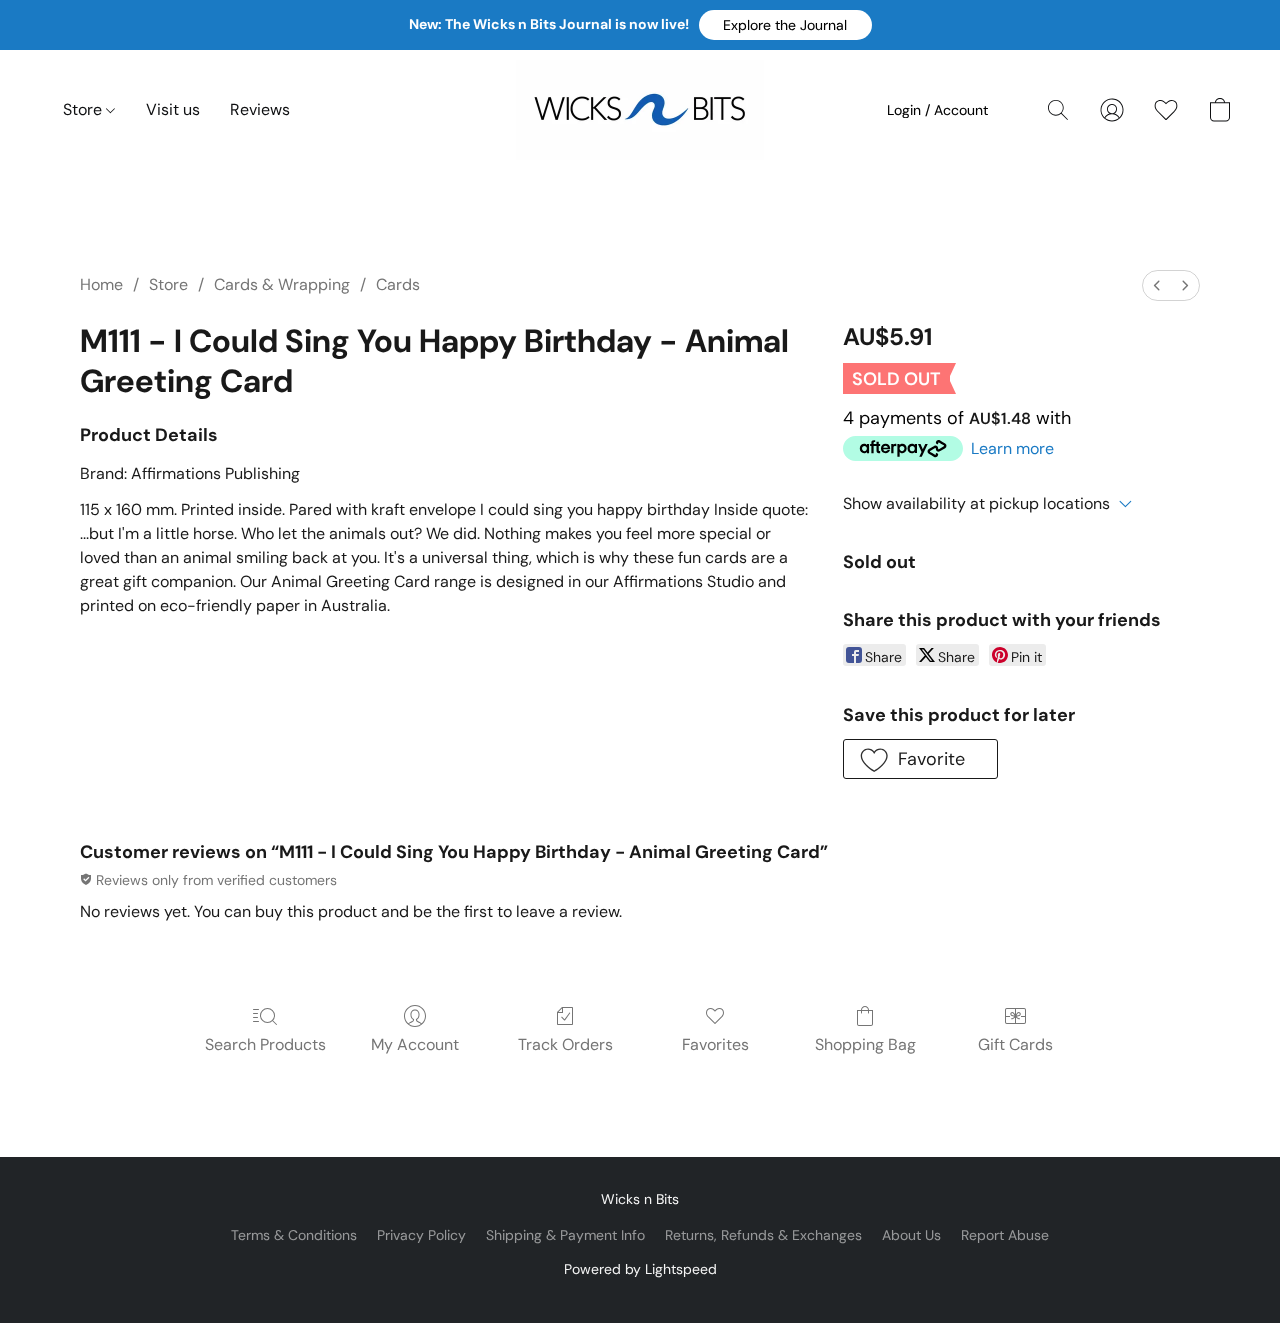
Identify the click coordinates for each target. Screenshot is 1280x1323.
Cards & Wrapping (282, 284)
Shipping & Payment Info (565, 1235)
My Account (415, 1044)
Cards (398, 284)
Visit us (173, 109)
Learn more (1012, 448)
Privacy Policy (421, 1235)
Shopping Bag (865, 1044)
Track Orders (565, 1044)
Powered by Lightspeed (640, 1269)
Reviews (260, 109)
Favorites (715, 1044)
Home (101, 284)
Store (84, 109)
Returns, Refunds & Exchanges (763, 1235)
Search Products (265, 1044)
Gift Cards (1015, 1044)
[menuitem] (1157, 285)
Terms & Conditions (294, 1235)
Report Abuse (1005, 1235)
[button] (785, 25)
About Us (911, 1235)
